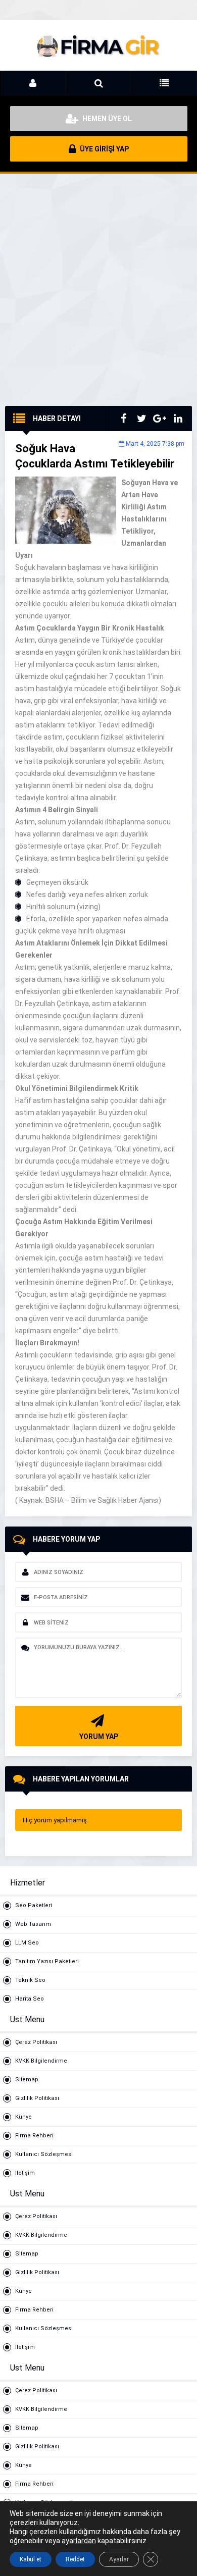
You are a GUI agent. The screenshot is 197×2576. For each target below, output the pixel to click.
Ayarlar (119, 2559)
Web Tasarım (33, 1924)
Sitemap (27, 2080)
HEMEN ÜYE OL (106, 119)
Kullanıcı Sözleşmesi (44, 2154)
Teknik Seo (30, 1980)
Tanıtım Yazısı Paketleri (47, 1961)
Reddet (75, 2559)
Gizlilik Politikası (37, 2098)
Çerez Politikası (36, 2042)
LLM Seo (27, 1943)
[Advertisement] (98, 297)
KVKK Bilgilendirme (41, 2061)
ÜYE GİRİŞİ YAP (104, 149)
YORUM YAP (99, 1737)
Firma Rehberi (34, 2136)
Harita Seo (30, 1999)
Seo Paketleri (34, 1905)
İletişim (25, 2173)
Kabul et (31, 2559)
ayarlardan (79, 2541)
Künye (23, 2117)
